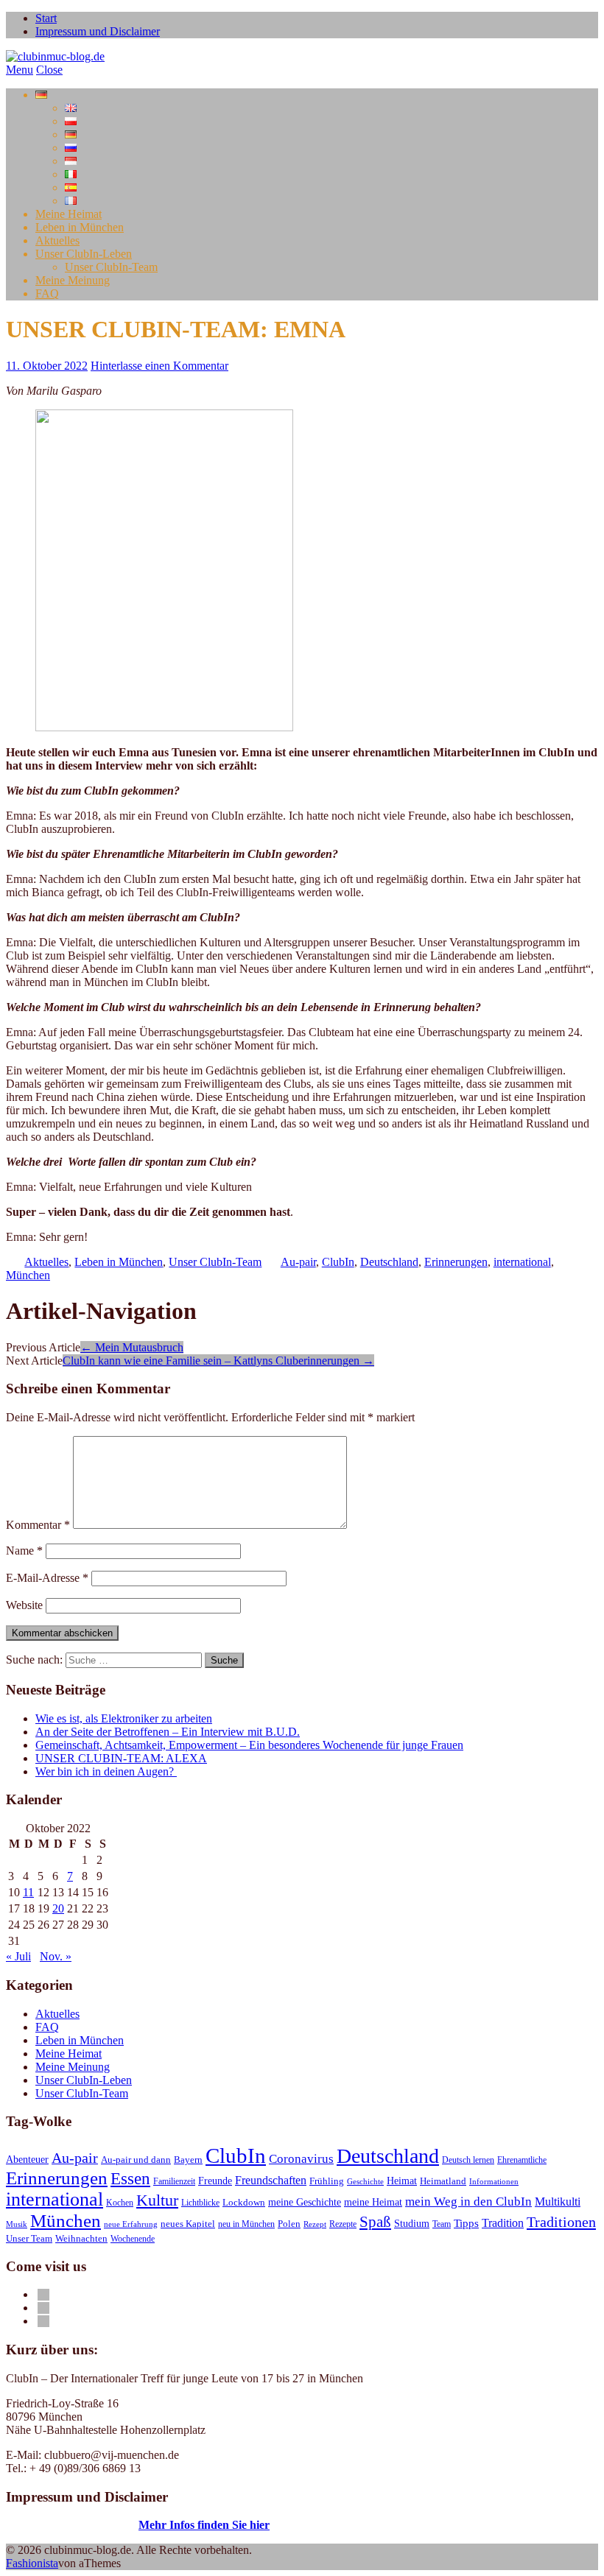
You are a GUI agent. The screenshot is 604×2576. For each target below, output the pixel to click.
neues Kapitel (188, 2224)
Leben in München (80, 227)
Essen (130, 2178)
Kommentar (38, 1525)
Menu (20, 70)
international (522, 1262)
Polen (289, 2224)
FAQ (47, 293)
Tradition (503, 2223)
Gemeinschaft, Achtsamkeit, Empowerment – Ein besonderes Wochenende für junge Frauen (249, 1745)
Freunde (215, 2181)
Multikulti (558, 2202)
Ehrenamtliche (522, 2160)
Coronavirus (301, 2158)
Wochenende (133, 2239)
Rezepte (343, 2224)
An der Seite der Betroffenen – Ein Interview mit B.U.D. (168, 1732)
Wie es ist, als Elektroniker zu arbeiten (124, 1718)
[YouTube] (43, 2308)
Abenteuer (27, 2159)
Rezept (315, 2224)
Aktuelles (57, 240)
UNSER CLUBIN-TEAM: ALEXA (121, 1758)
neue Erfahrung (131, 2224)
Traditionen (561, 2222)
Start (46, 18)
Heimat (402, 2181)
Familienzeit (174, 2181)
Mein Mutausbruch (132, 1347)
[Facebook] (43, 2294)
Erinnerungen (456, 1262)
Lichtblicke (200, 2203)
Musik (17, 2224)
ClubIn (338, 1262)
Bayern (188, 2160)
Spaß (375, 2222)
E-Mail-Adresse (47, 1578)
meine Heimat (373, 2202)
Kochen (120, 2203)
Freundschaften (271, 2181)
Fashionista (32, 2563)
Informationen (494, 2182)
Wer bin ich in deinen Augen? (106, 1771)
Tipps (466, 2223)
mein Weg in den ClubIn (468, 2201)
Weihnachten (81, 2239)
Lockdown (244, 2203)
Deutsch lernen (468, 2160)
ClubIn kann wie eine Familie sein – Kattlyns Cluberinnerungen (218, 1361)
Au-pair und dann (136, 2160)
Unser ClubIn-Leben (84, 254)
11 (28, 1892)
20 (58, 1908)
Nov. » (56, 1956)
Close (49, 70)
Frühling (327, 2181)
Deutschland (389, 1262)
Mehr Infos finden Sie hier (204, 2525)
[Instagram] (43, 2321)
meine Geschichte (305, 2202)
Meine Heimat (69, 214)
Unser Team (29, 2239)
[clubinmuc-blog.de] (55, 56)
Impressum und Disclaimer (98, 31)
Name (24, 1551)
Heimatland (443, 2181)
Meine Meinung (73, 280)
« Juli (18, 1956)
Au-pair (298, 1262)
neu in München (246, 2224)
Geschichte (365, 2182)
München (28, 1275)
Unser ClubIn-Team (111, 267)
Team (442, 2224)
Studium (412, 2224)
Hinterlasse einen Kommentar (159, 366)
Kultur (157, 2200)
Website (24, 1605)
